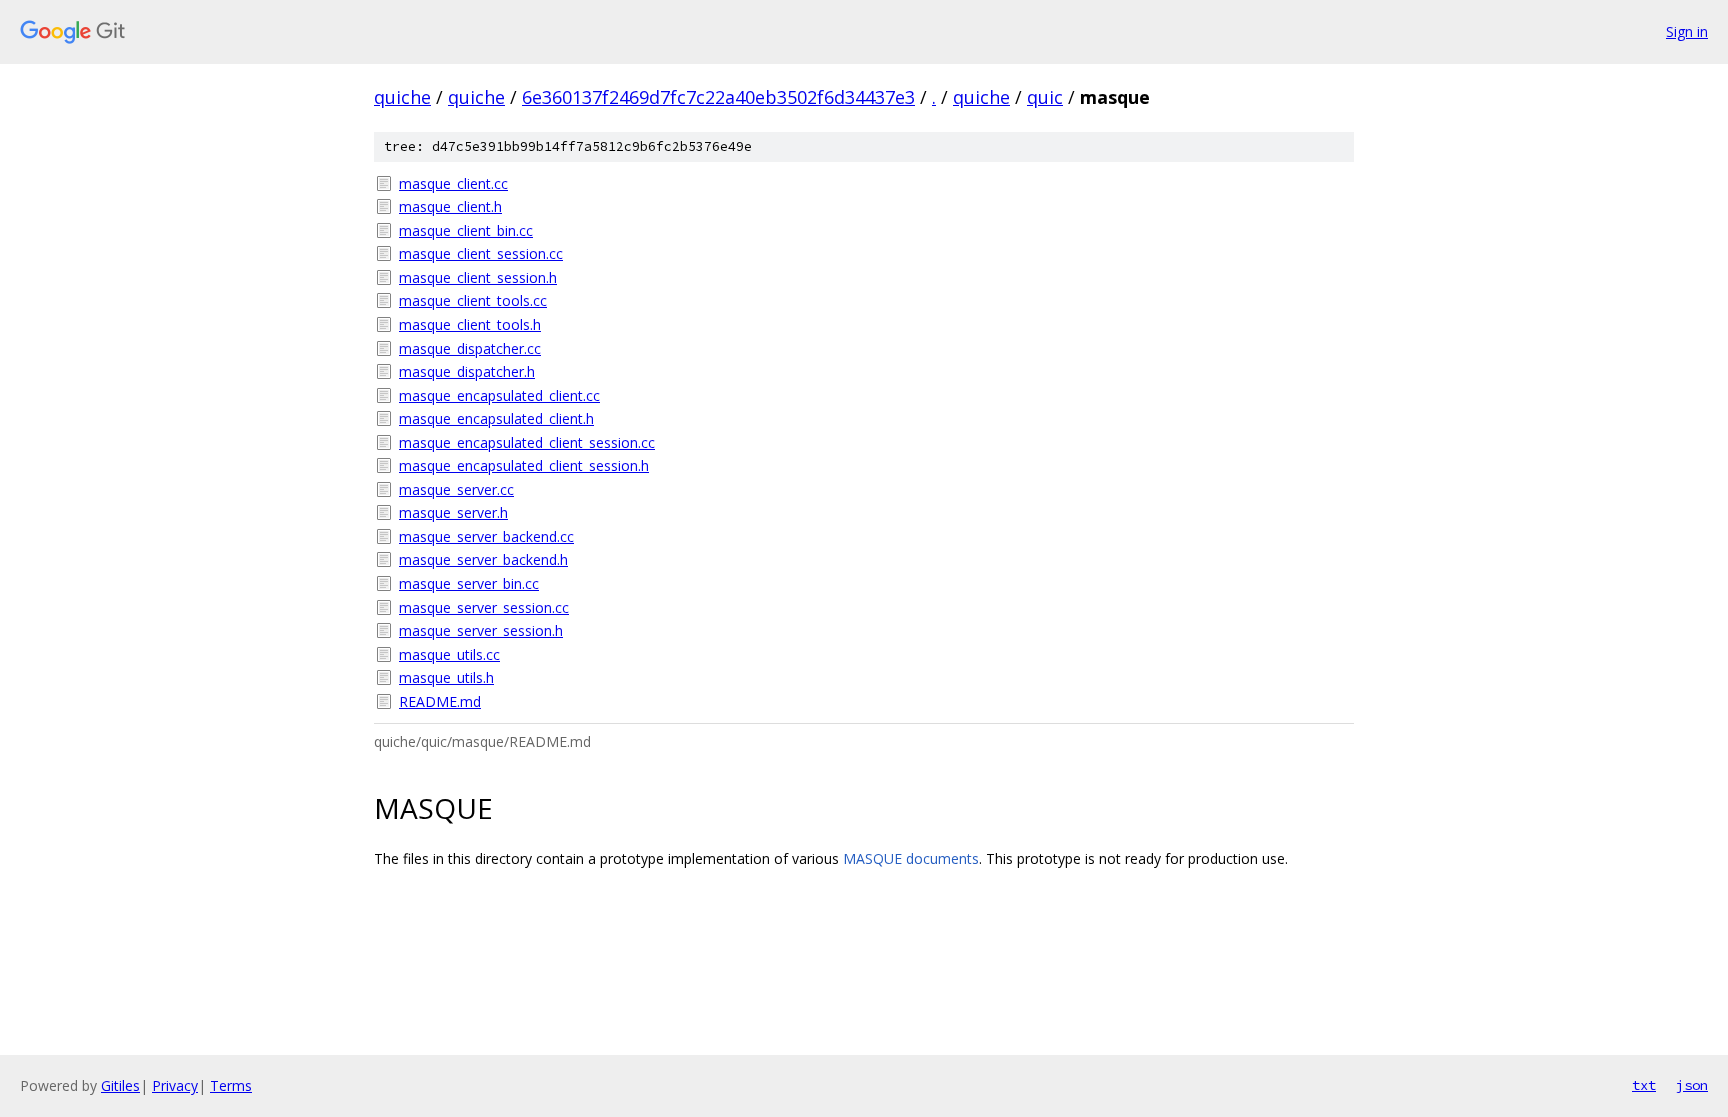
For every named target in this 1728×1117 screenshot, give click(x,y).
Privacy (175, 1085)
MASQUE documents (911, 858)
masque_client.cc (453, 183)
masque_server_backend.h (483, 559)
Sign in (1687, 31)
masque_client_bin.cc (466, 230)
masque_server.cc (456, 489)
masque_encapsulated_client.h (496, 418)
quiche (402, 97)
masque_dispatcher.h (467, 371)
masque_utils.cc (449, 654)
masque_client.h (450, 206)
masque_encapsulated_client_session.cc (527, 442)
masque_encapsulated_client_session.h (524, 465)
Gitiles (120, 1085)
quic (1045, 97)
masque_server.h (453, 512)
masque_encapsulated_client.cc (499, 395)
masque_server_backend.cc (486, 536)
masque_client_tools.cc (473, 300)
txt (1644, 1085)
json (1692, 1085)
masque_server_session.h (481, 630)
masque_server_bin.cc (469, 583)
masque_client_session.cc (481, 253)
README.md (440, 701)
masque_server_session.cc (484, 607)
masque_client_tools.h (470, 324)
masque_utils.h (446, 677)
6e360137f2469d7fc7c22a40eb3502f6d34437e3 (718, 97)
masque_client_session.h (478, 277)
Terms (231, 1085)
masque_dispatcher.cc (470, 348)
